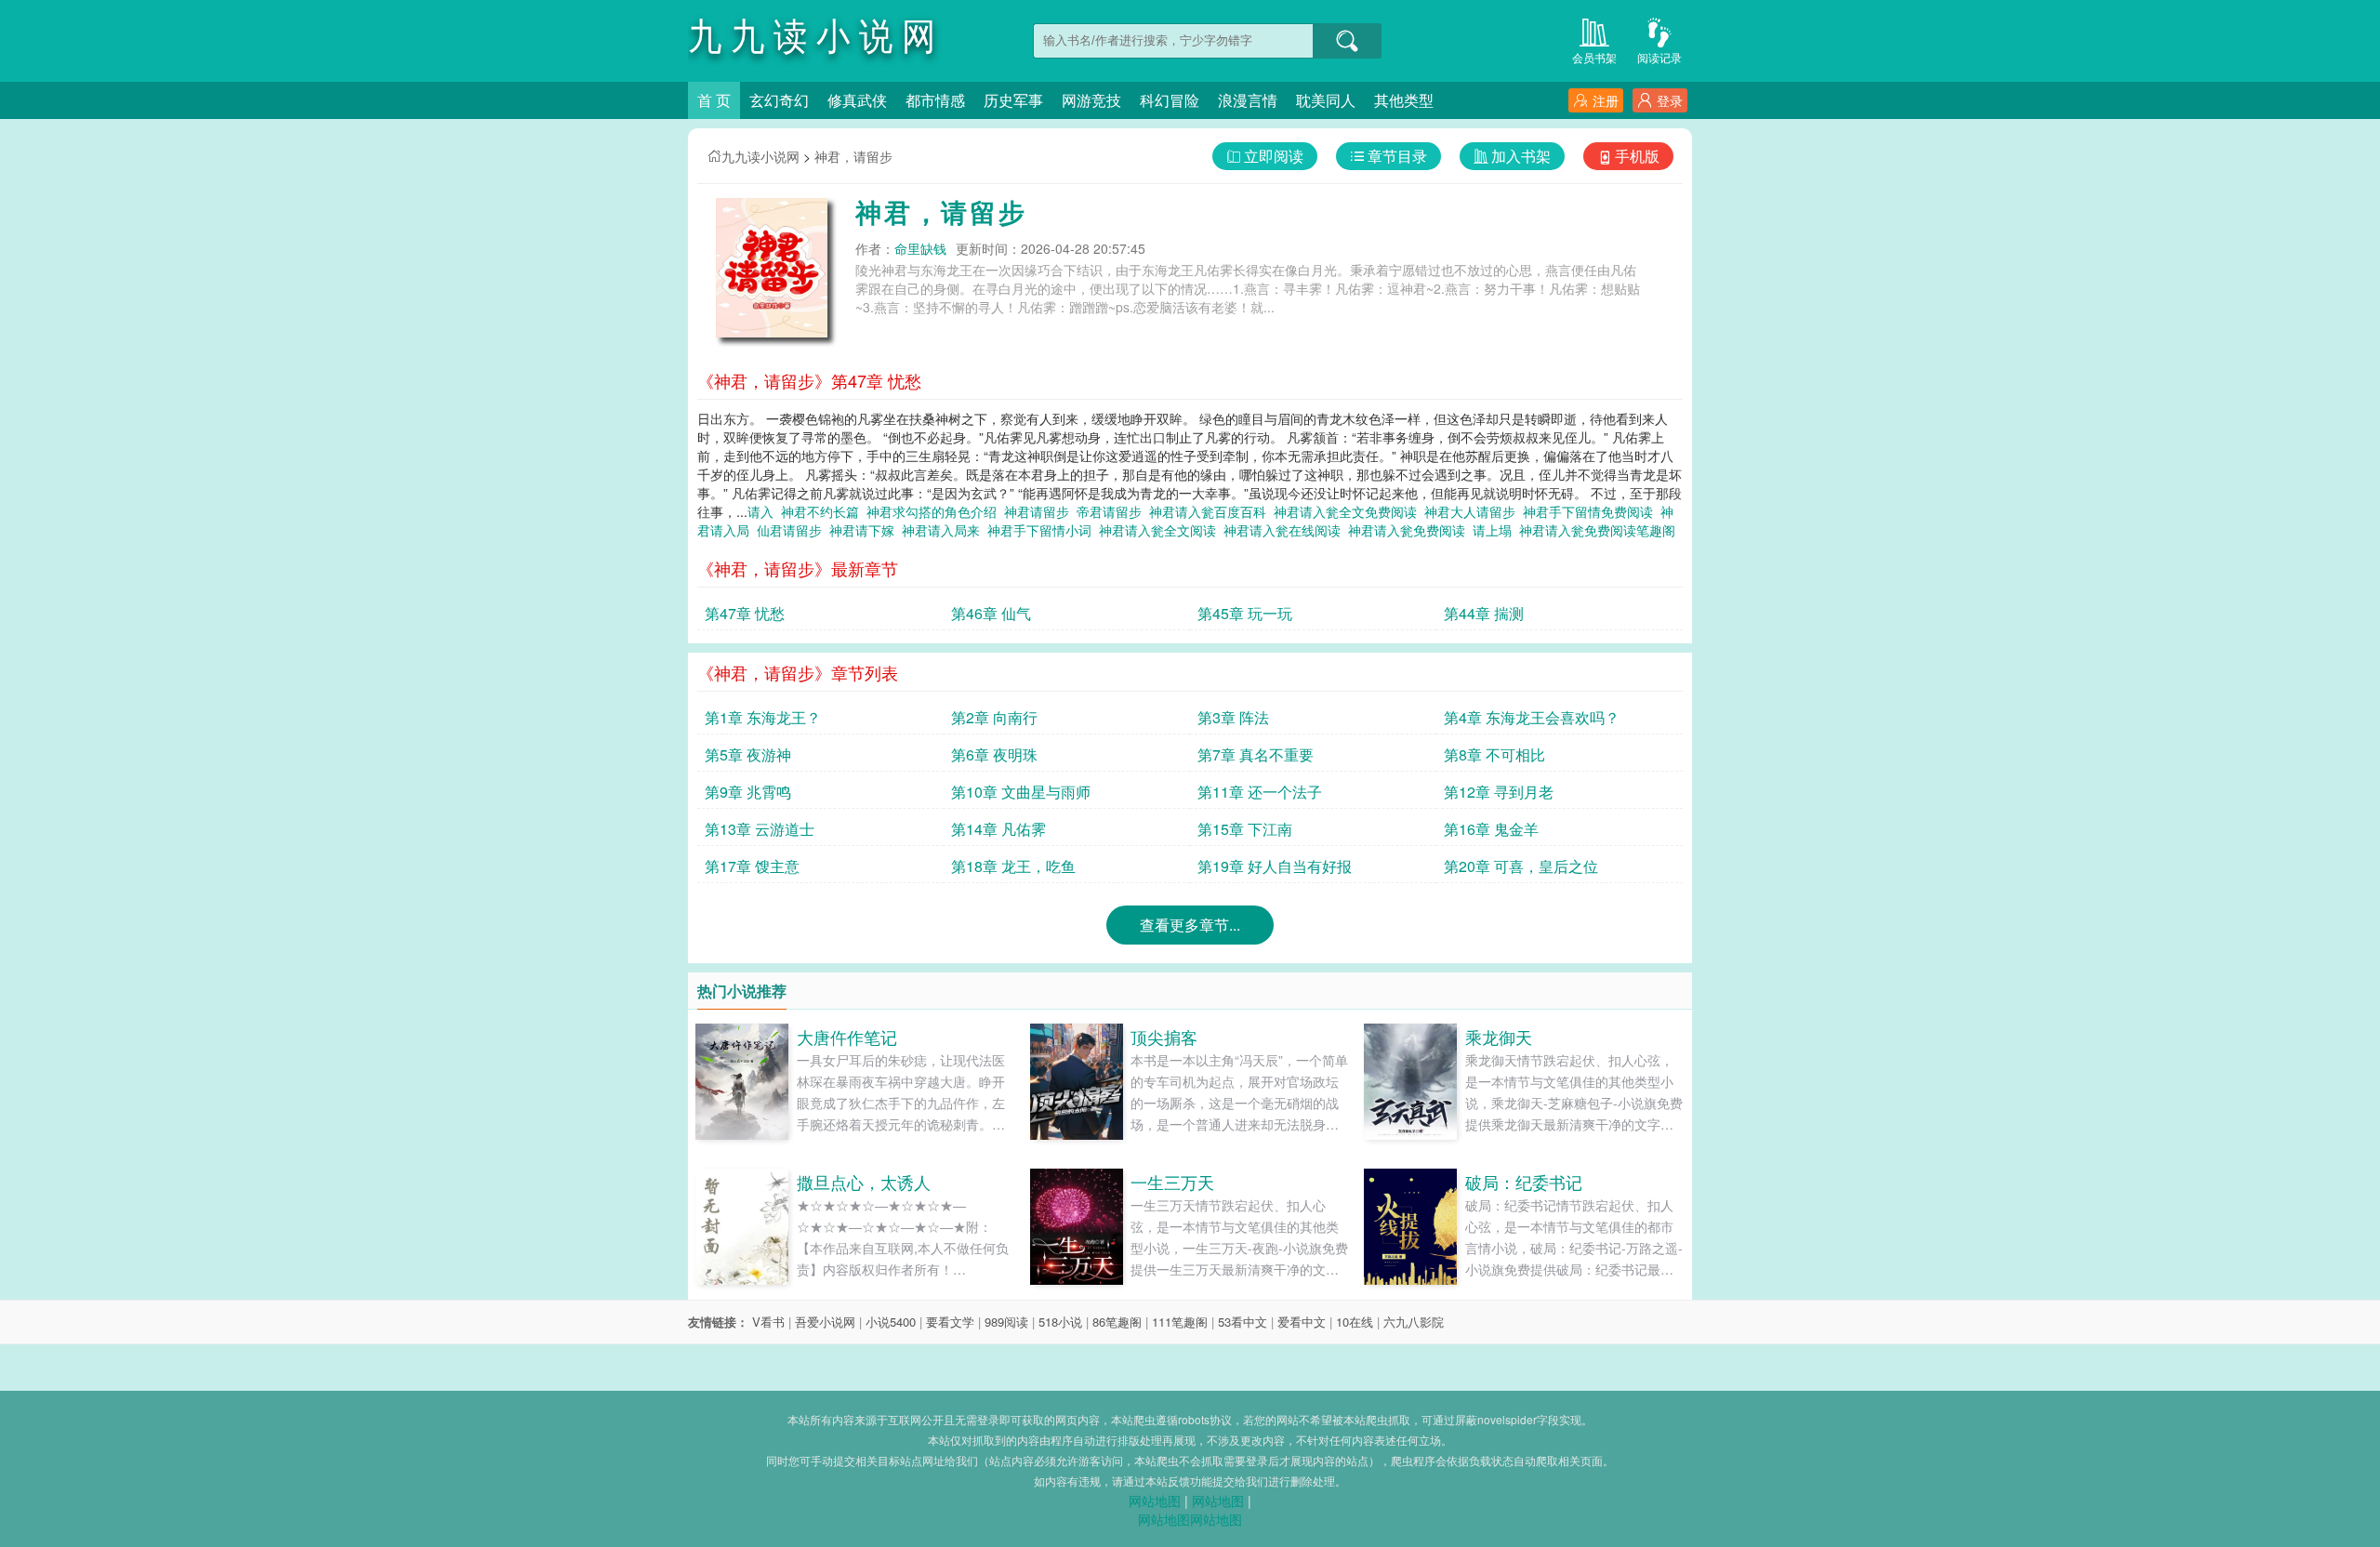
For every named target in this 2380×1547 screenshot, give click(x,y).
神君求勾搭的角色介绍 (935, 511)
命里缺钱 (920, 248)
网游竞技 (1091, 100)
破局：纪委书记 (1524, 1182)
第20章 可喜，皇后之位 (1521, 866)
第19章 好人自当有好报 (1275, 866)
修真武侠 (857, 100)
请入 (764, 511)
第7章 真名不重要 (1256, 754)
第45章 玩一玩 (1245, 613)
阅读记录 (1659, 57)
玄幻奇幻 (779, 100)
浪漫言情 (1248, 100)
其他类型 (1404, 100)
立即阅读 (1274, 156)
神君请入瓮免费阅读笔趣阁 (1601, 530)
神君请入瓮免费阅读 (1410, 530)
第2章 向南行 (994, 717)
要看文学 (950, 1322)
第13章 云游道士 (760, 829)
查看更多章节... (1190, 925)
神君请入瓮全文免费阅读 (1349, 511)
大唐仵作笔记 (847, 1037)
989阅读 (1006, 1322)
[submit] (1347, 41)
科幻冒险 (1170, 100)
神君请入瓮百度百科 (1211, 511)
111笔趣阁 (1180, 1322)
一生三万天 (1172, 1182)
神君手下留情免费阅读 (1592, 511)
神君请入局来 (945, 530)
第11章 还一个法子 (1260, 792)
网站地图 (1155, 1501)
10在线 (1355, 1322)
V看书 (768, 1322)
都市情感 (935, 100)
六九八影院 (1414, 1322)
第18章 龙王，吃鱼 (1013, 866)
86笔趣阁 (1117, 1322)
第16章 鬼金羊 (1491, 829)
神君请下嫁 (866, 530)
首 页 (714, 100)
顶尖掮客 (1164, 1037)
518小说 (1060, 1322)
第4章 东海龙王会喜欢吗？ (1532, 717)
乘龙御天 (1499, 1037)
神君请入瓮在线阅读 (1286, 530)
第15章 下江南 (1245, 829)
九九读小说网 (760, 156)
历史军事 (1013, 100)
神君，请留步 (853, 156)
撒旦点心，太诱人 (864, 1182)
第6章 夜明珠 (994, 754)
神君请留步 (1040, 511)
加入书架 (1521, 156)
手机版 (1637, 156)
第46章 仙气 (991, 613)
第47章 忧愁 (745, 613)
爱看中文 (1302, 1322)
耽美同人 (1326, 100)
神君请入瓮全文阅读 (1161, 530)
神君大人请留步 (1474, 511)
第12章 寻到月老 (1499, 792)
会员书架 (1594, 57)
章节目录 (1397, 156)
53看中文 (1243, 1322)
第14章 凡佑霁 (998, 829)
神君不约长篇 (824, 511)
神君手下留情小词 (1043, 530)
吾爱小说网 (825, 1322)
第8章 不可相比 (1494, 754)
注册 (1606, 100)
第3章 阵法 (1233, 717)
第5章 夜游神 (748, 754)
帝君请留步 (1113, 511)
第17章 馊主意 (752, 866)
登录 (1670, 100)
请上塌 (1496, 530)
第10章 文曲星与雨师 (1021, 792)
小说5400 (891, 1322)
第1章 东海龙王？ (763, 717)
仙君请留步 (793, 530)
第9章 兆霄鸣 (748, 792)
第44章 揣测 (1484, 613)
